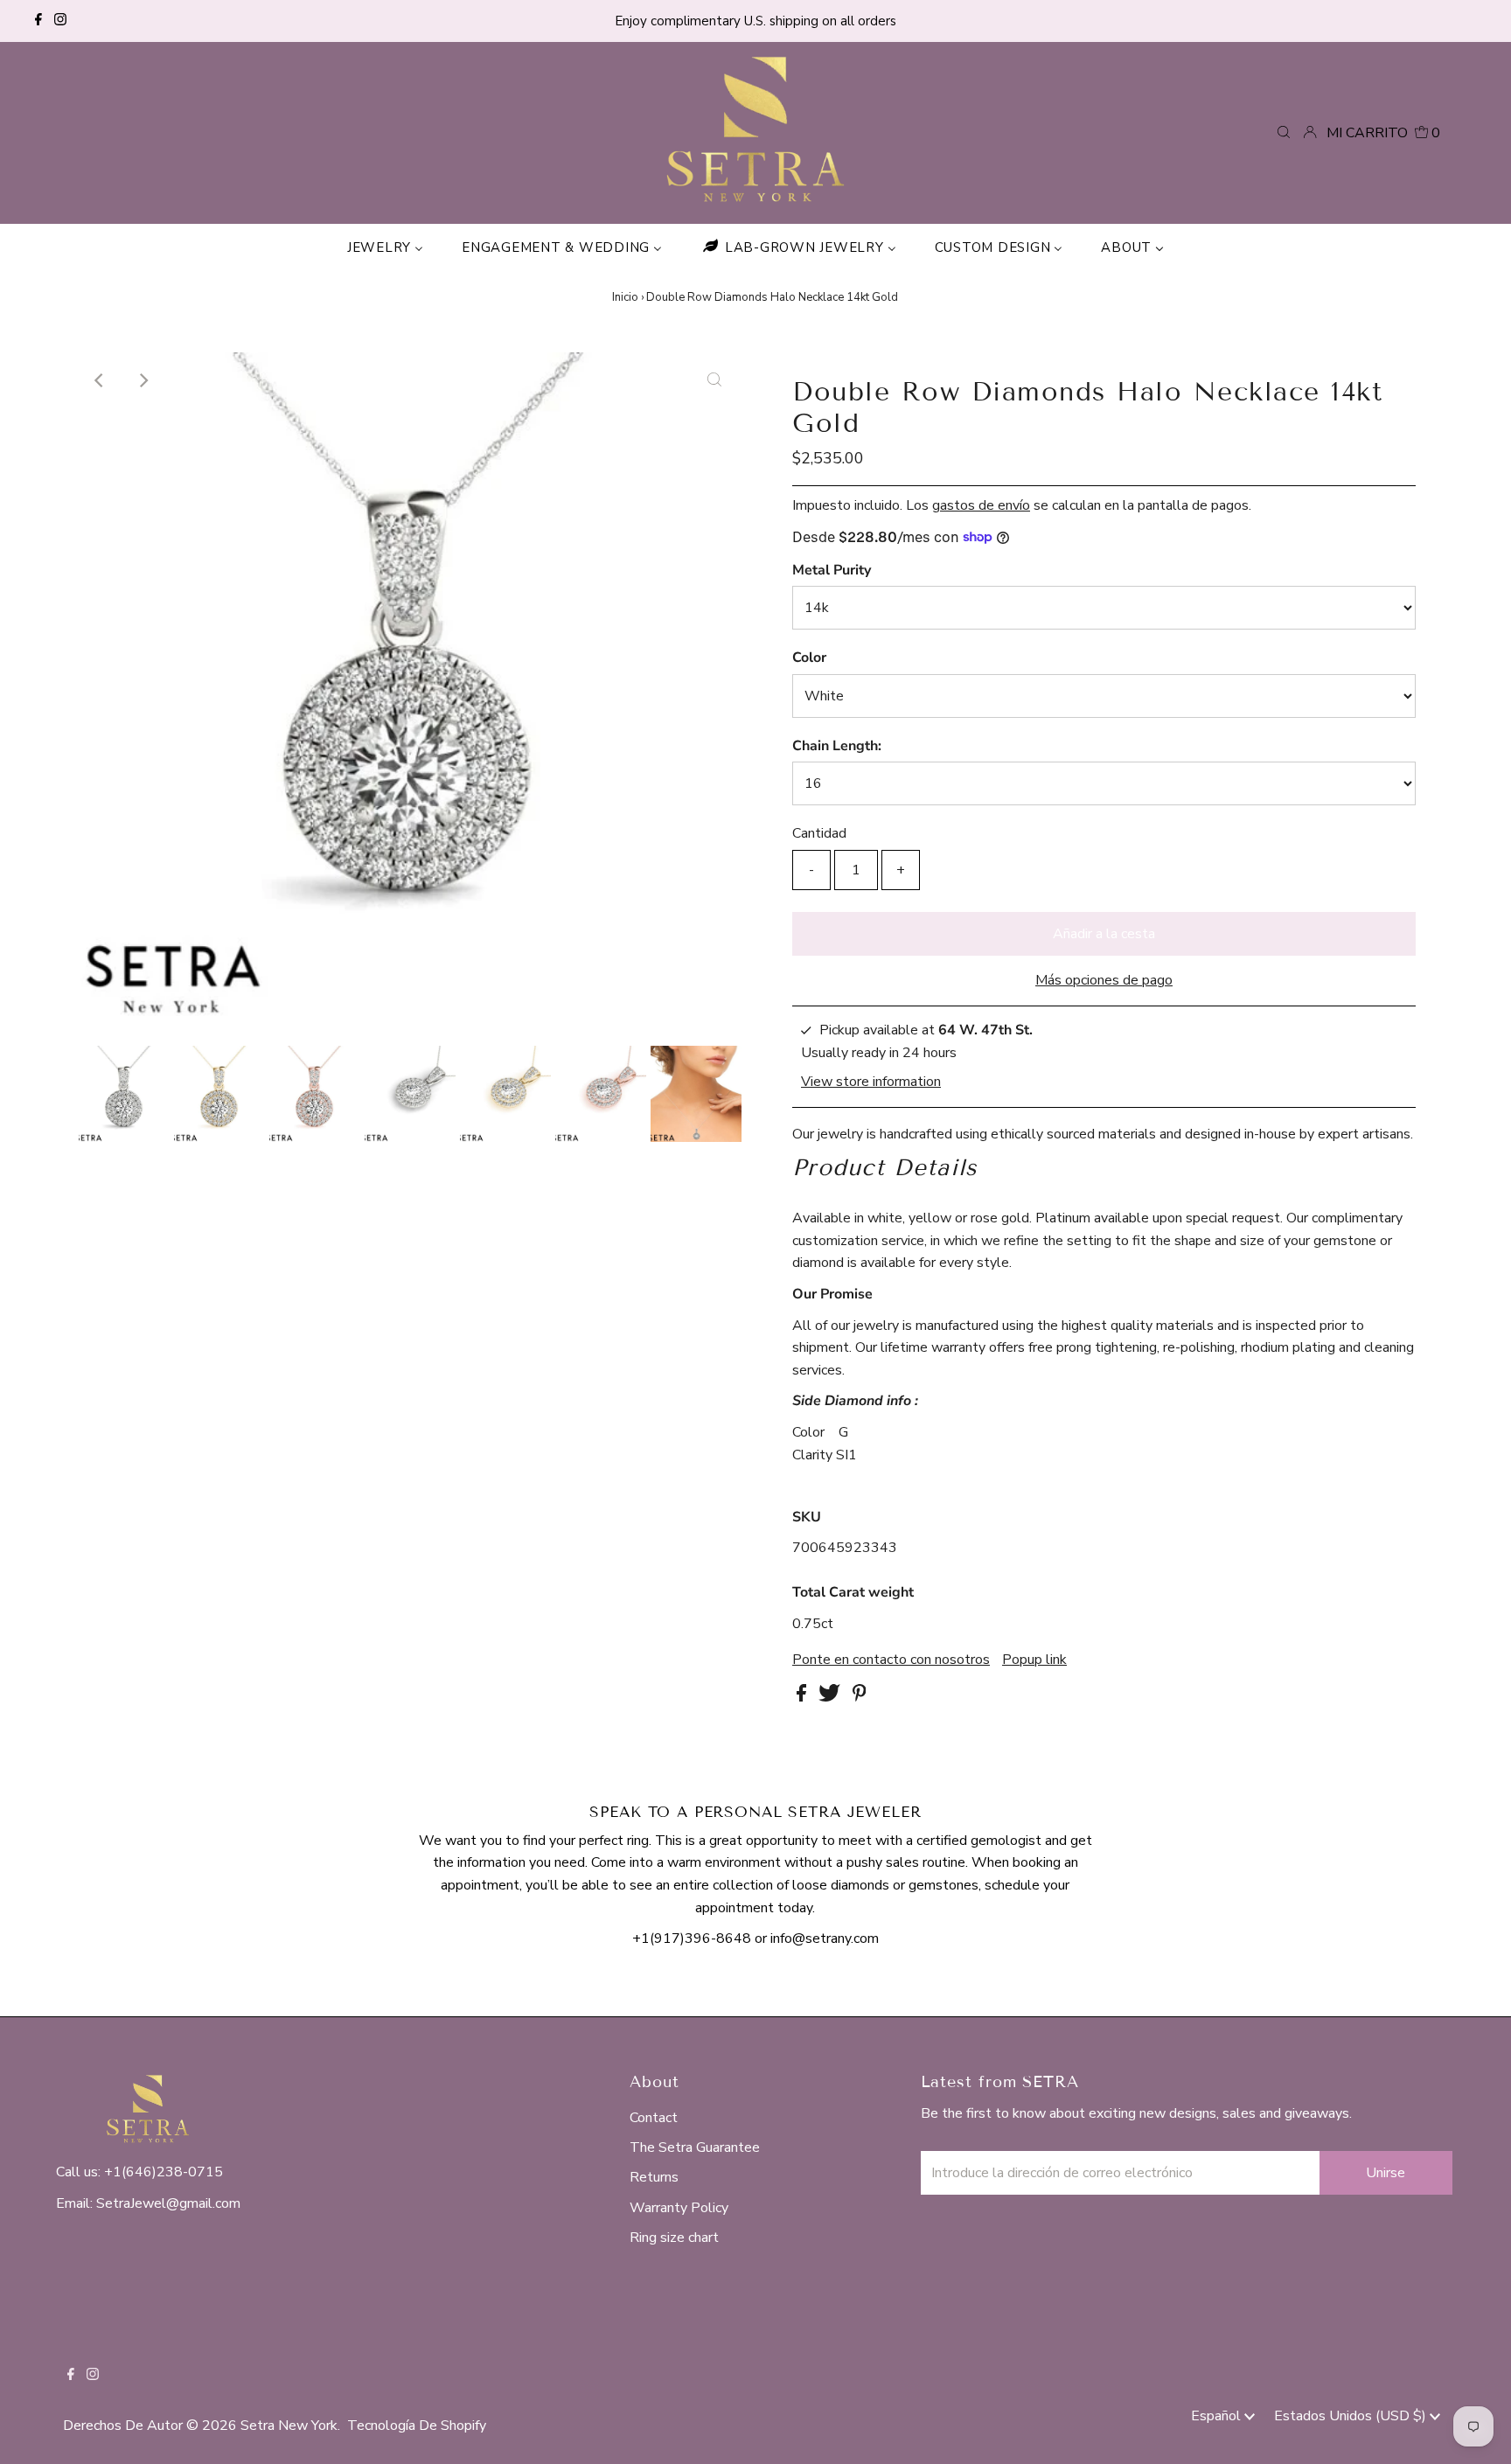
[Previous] (100, 380)
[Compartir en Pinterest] (860, 1697)
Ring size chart (674, 2238)
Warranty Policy (679, 2208)
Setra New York (289, 2426)
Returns (654, 2177)
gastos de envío (981, 505)
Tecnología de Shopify (417, 2426)
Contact (654, 2118)
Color (809, 658)
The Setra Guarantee (695, 2147)
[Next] (143, 380)
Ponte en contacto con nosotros (891, 1660)
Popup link (1034, 1660)
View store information (871, 1082)
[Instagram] (60, 21)
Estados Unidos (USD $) (1352, 2416)
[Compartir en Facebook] (803, 1697)
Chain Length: (837, 746)
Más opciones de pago (1104, 980)
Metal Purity (832, 570)
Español (1218, 2416)
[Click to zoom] (714, 380)
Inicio (625, 297)
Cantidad (819, 833)
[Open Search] (1284, 132)
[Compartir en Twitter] (831, 1697)
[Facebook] (38, 21)
